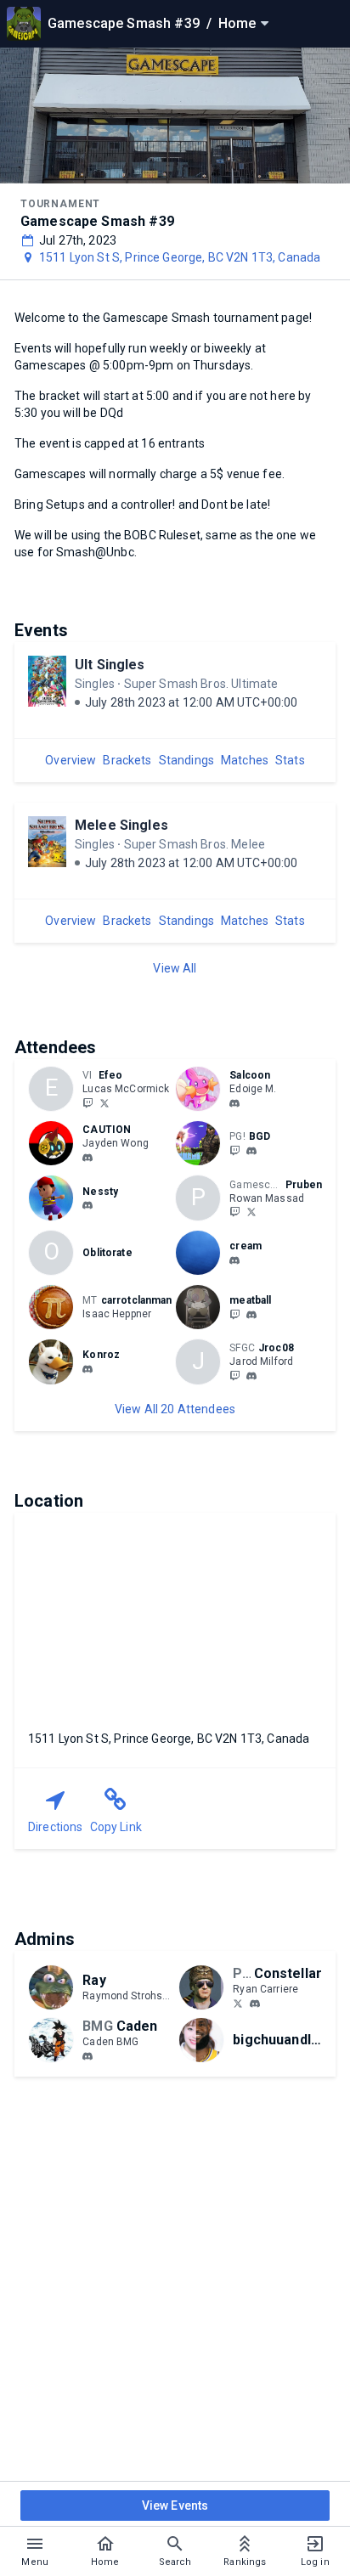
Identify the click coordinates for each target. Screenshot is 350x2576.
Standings (186, 760)
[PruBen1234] (234, 1212)
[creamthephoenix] (234, 1260)
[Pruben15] (251, 1212)
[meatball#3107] (251, 1315)
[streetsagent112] (251, 1151)
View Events (175, 2506)
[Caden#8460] (87, 2056)
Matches (245, 760)
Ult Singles (110, 665)
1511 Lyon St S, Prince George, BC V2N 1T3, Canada (180, 257)
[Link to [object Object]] (202, 1089)
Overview (71, 760)
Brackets (127, 760)
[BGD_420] (234, 1150)
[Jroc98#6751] (251, 1376)
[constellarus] (238, 2003)
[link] (234, 1102)
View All (175, 968)
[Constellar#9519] (255, 2004)
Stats (290, 760)
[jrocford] (234, 1375)
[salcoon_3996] (234, 1103)
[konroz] (87, 1369)
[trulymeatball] (234, 1314)
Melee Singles (121, 825)
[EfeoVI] (87, 1102)
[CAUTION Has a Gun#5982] (87, 1158)
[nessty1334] (87, 1205)
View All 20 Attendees (175, 1409)
